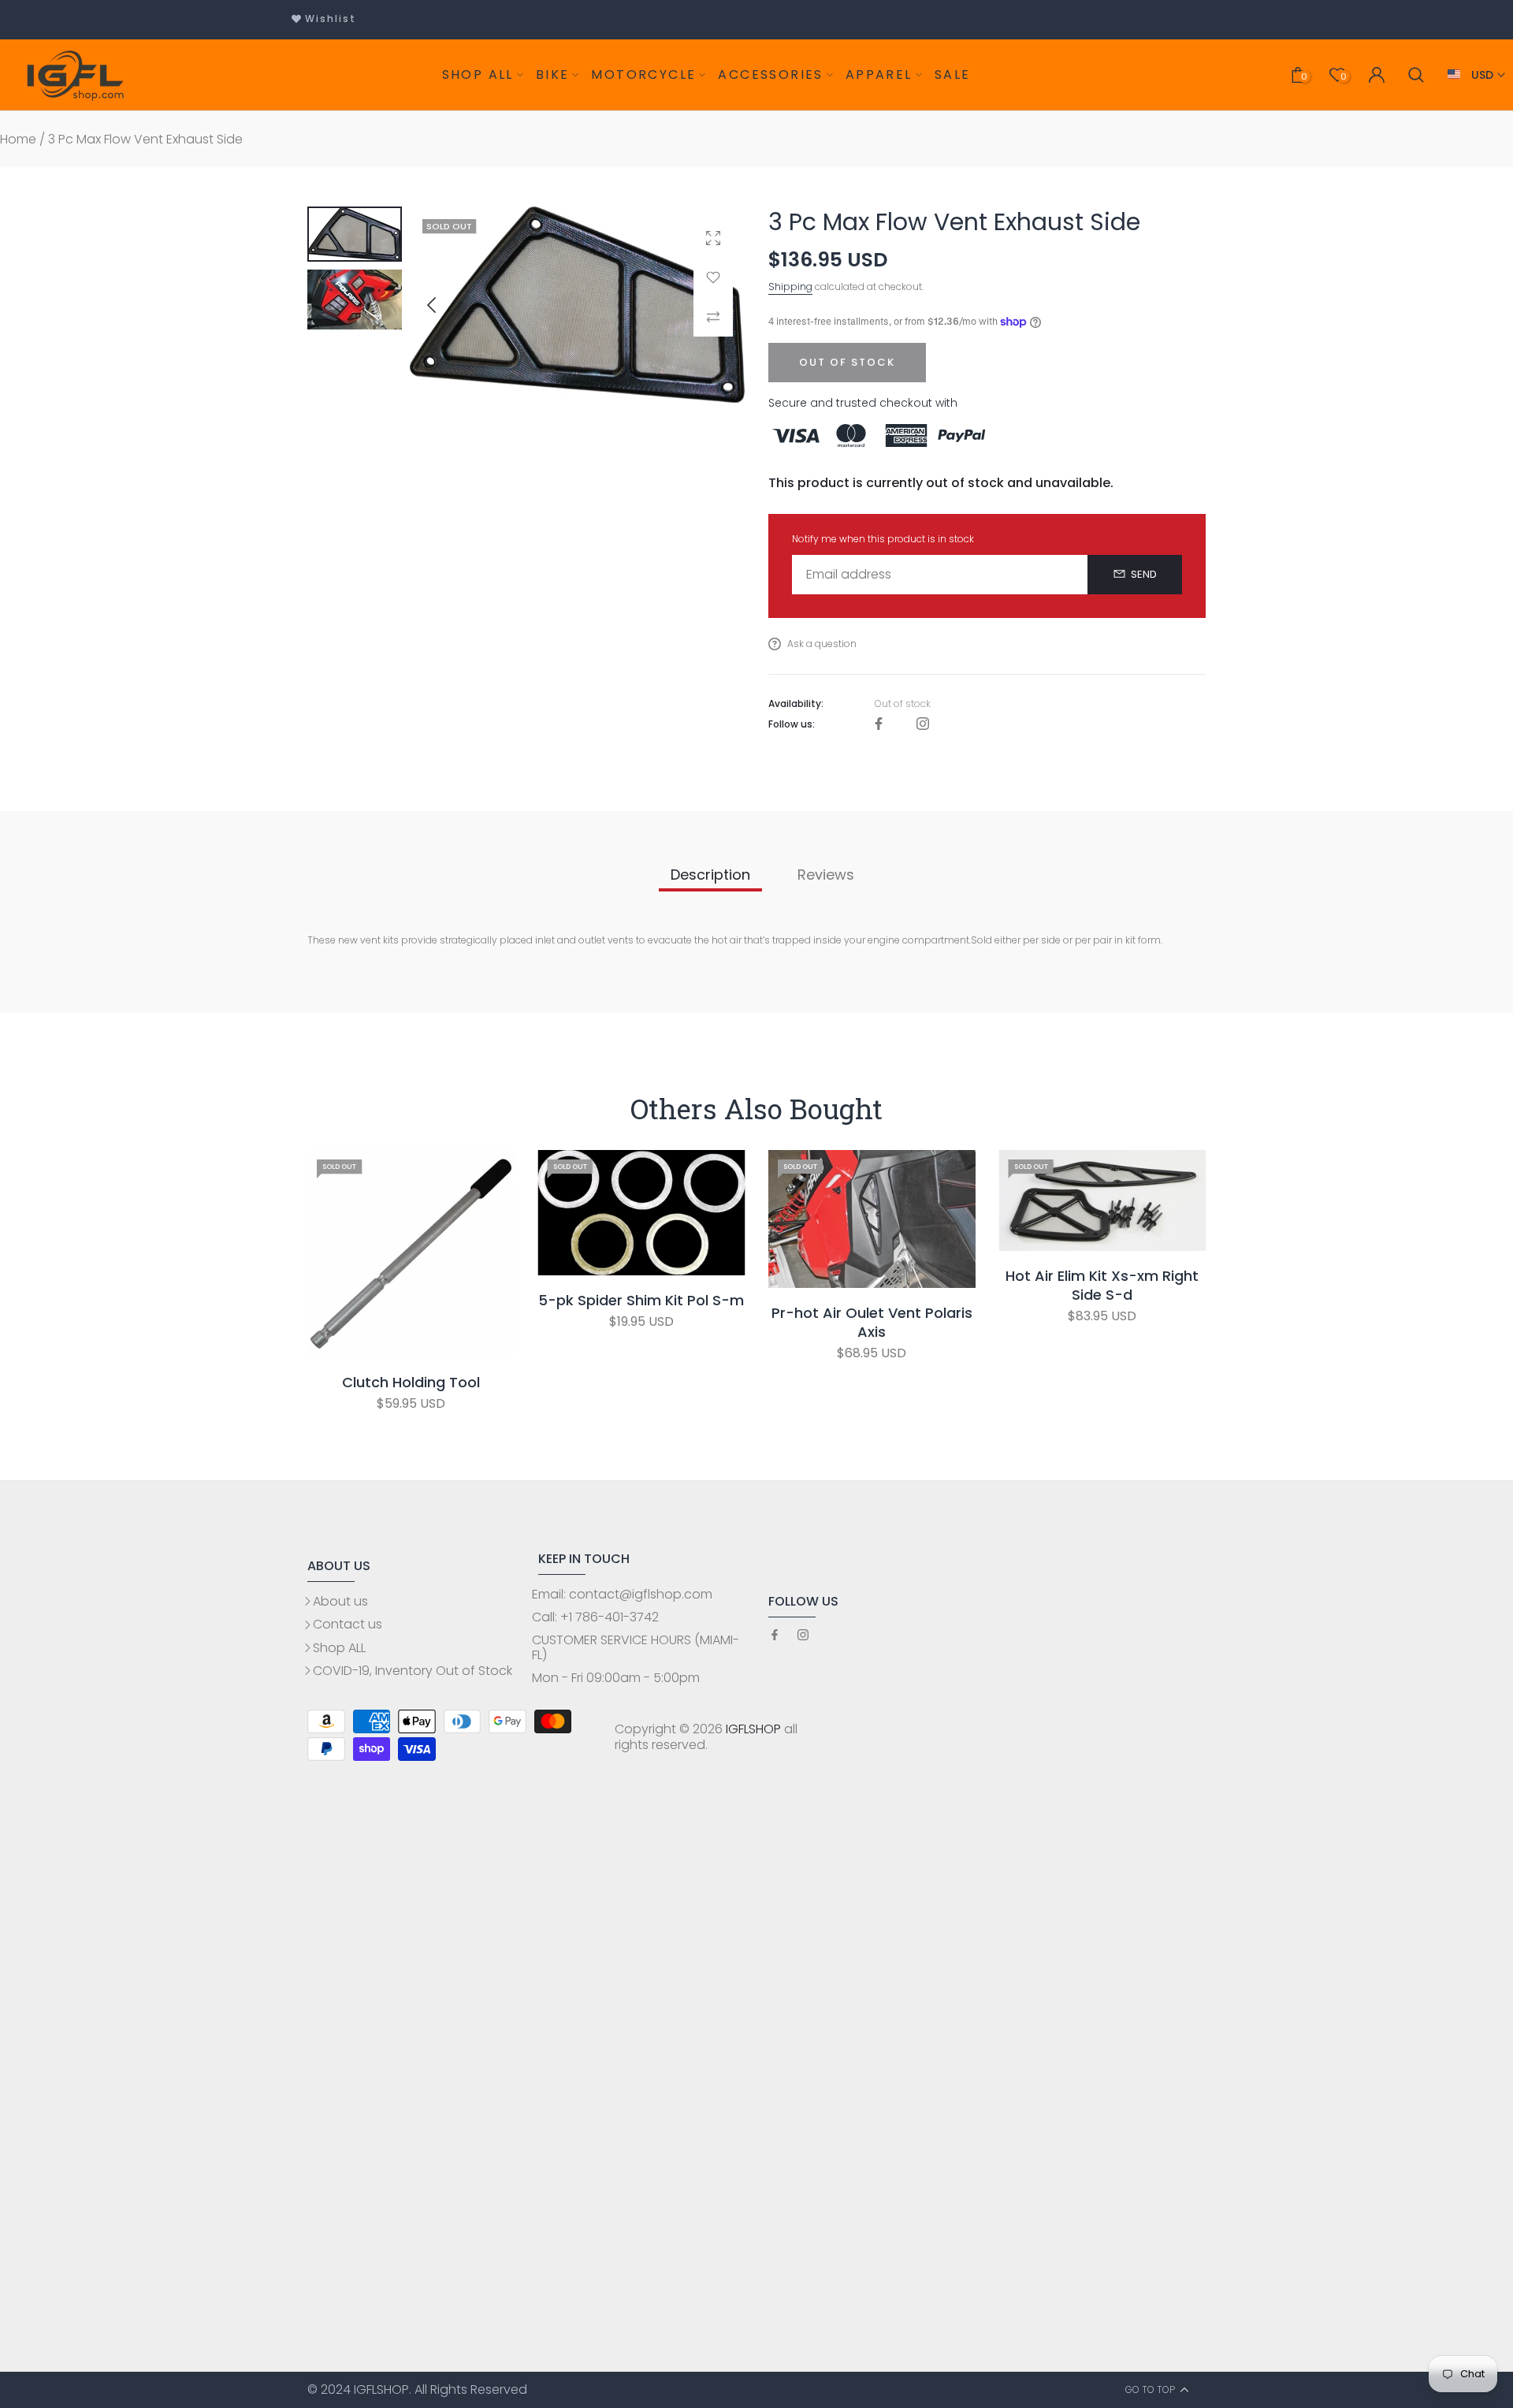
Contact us (348, 1624)
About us (340, 1601)
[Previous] (444, 305)
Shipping (790, 287)
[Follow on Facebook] (879, 725)
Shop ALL (339, 1648)
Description (710, 875)
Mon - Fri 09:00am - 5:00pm (616, 1678)
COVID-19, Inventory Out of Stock (413, 1671)
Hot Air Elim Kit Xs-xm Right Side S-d (1102, 1286)
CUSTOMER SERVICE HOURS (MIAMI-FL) (636, 1647)
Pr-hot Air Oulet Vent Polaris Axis (872, 1323)
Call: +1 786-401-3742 (595, 1617)
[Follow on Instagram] (923, 725)
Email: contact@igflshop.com (622, 1594)
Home (18, 139)
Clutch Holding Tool (411, 1383)
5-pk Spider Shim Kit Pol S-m (641, 1301)
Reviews (826, 875)
